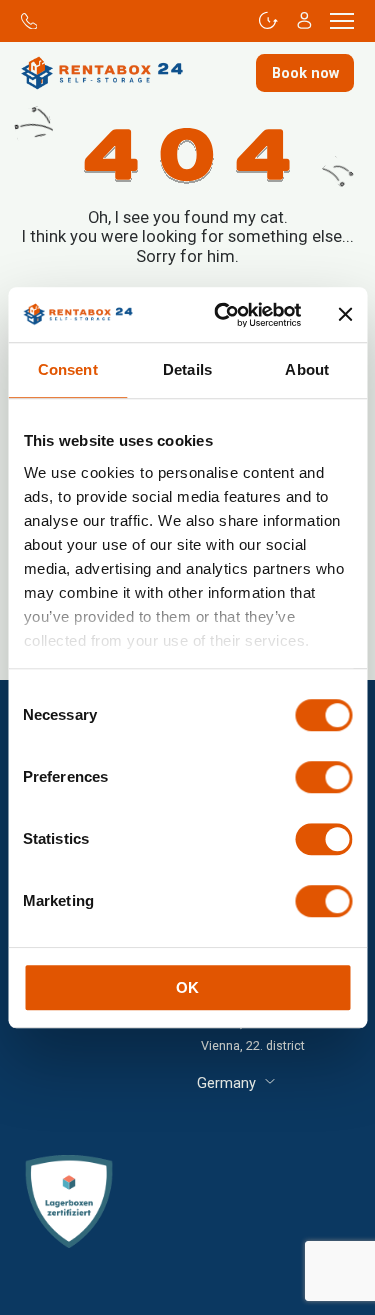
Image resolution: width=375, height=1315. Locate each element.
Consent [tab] (68, 369)
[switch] (323, 777)
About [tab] (307, 369)
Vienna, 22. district (253, 1045)
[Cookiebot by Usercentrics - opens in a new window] (223, 315)
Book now (305, 73)
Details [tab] (187, 369)
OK (187, 987)
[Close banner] (345, 315)
